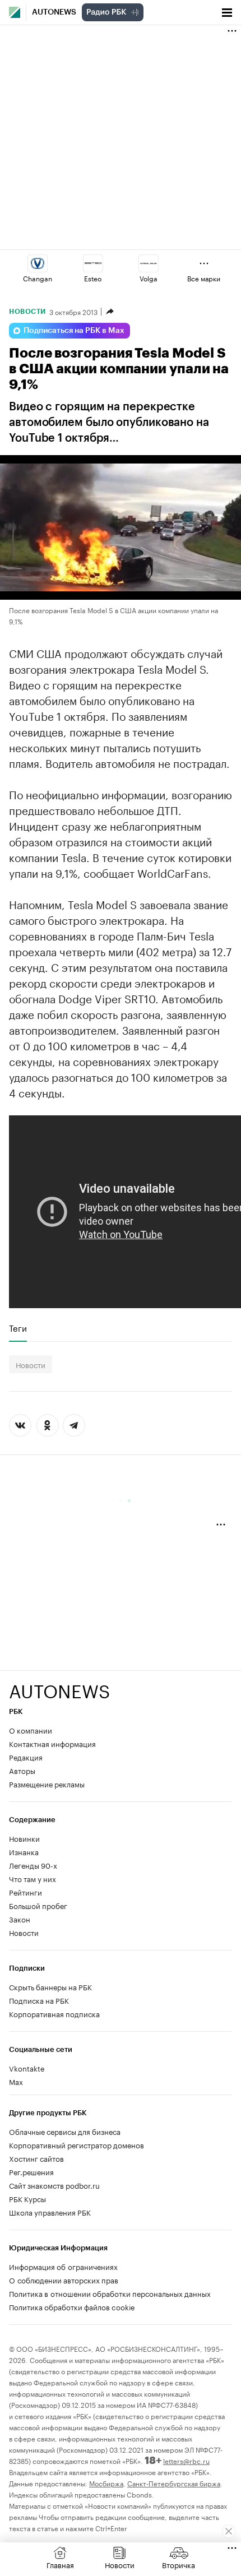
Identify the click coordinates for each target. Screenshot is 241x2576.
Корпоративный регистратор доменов (77, 2144)
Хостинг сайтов (36, 2158)
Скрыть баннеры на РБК (50, 1986)
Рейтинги (26, 1892)
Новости (27, 312)
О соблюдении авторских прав (64, 2280)
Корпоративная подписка (54, 2013)
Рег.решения (31, 2171)
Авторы (22, 1770)
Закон (20, 1919)
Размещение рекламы (47, 1783)
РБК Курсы (27, 2198)
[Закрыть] (229, 2531)
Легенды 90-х (33, 1865)
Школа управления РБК (50, 2212)
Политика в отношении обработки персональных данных (110, 2293)
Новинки (24, 1838)
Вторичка (179, 2564)
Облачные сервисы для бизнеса (65, 2131)
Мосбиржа (106, 2483)
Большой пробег (38, 1905)
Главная (60, 2564)
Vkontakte (27, 2068)
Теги (18, 1328)
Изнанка (24, 1851)
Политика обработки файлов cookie (72, 2306)
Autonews (54, 12)
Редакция (26, 1757)
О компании (31, 1730)
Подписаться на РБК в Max (74, 331)
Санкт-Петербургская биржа (174, 2483)
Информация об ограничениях (63, 2266)
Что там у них (33, 1878)
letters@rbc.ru (186, 2460)
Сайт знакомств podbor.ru (54, 2185)
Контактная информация (52, 1743)
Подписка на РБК (39, 2000)
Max (16, 2081)
